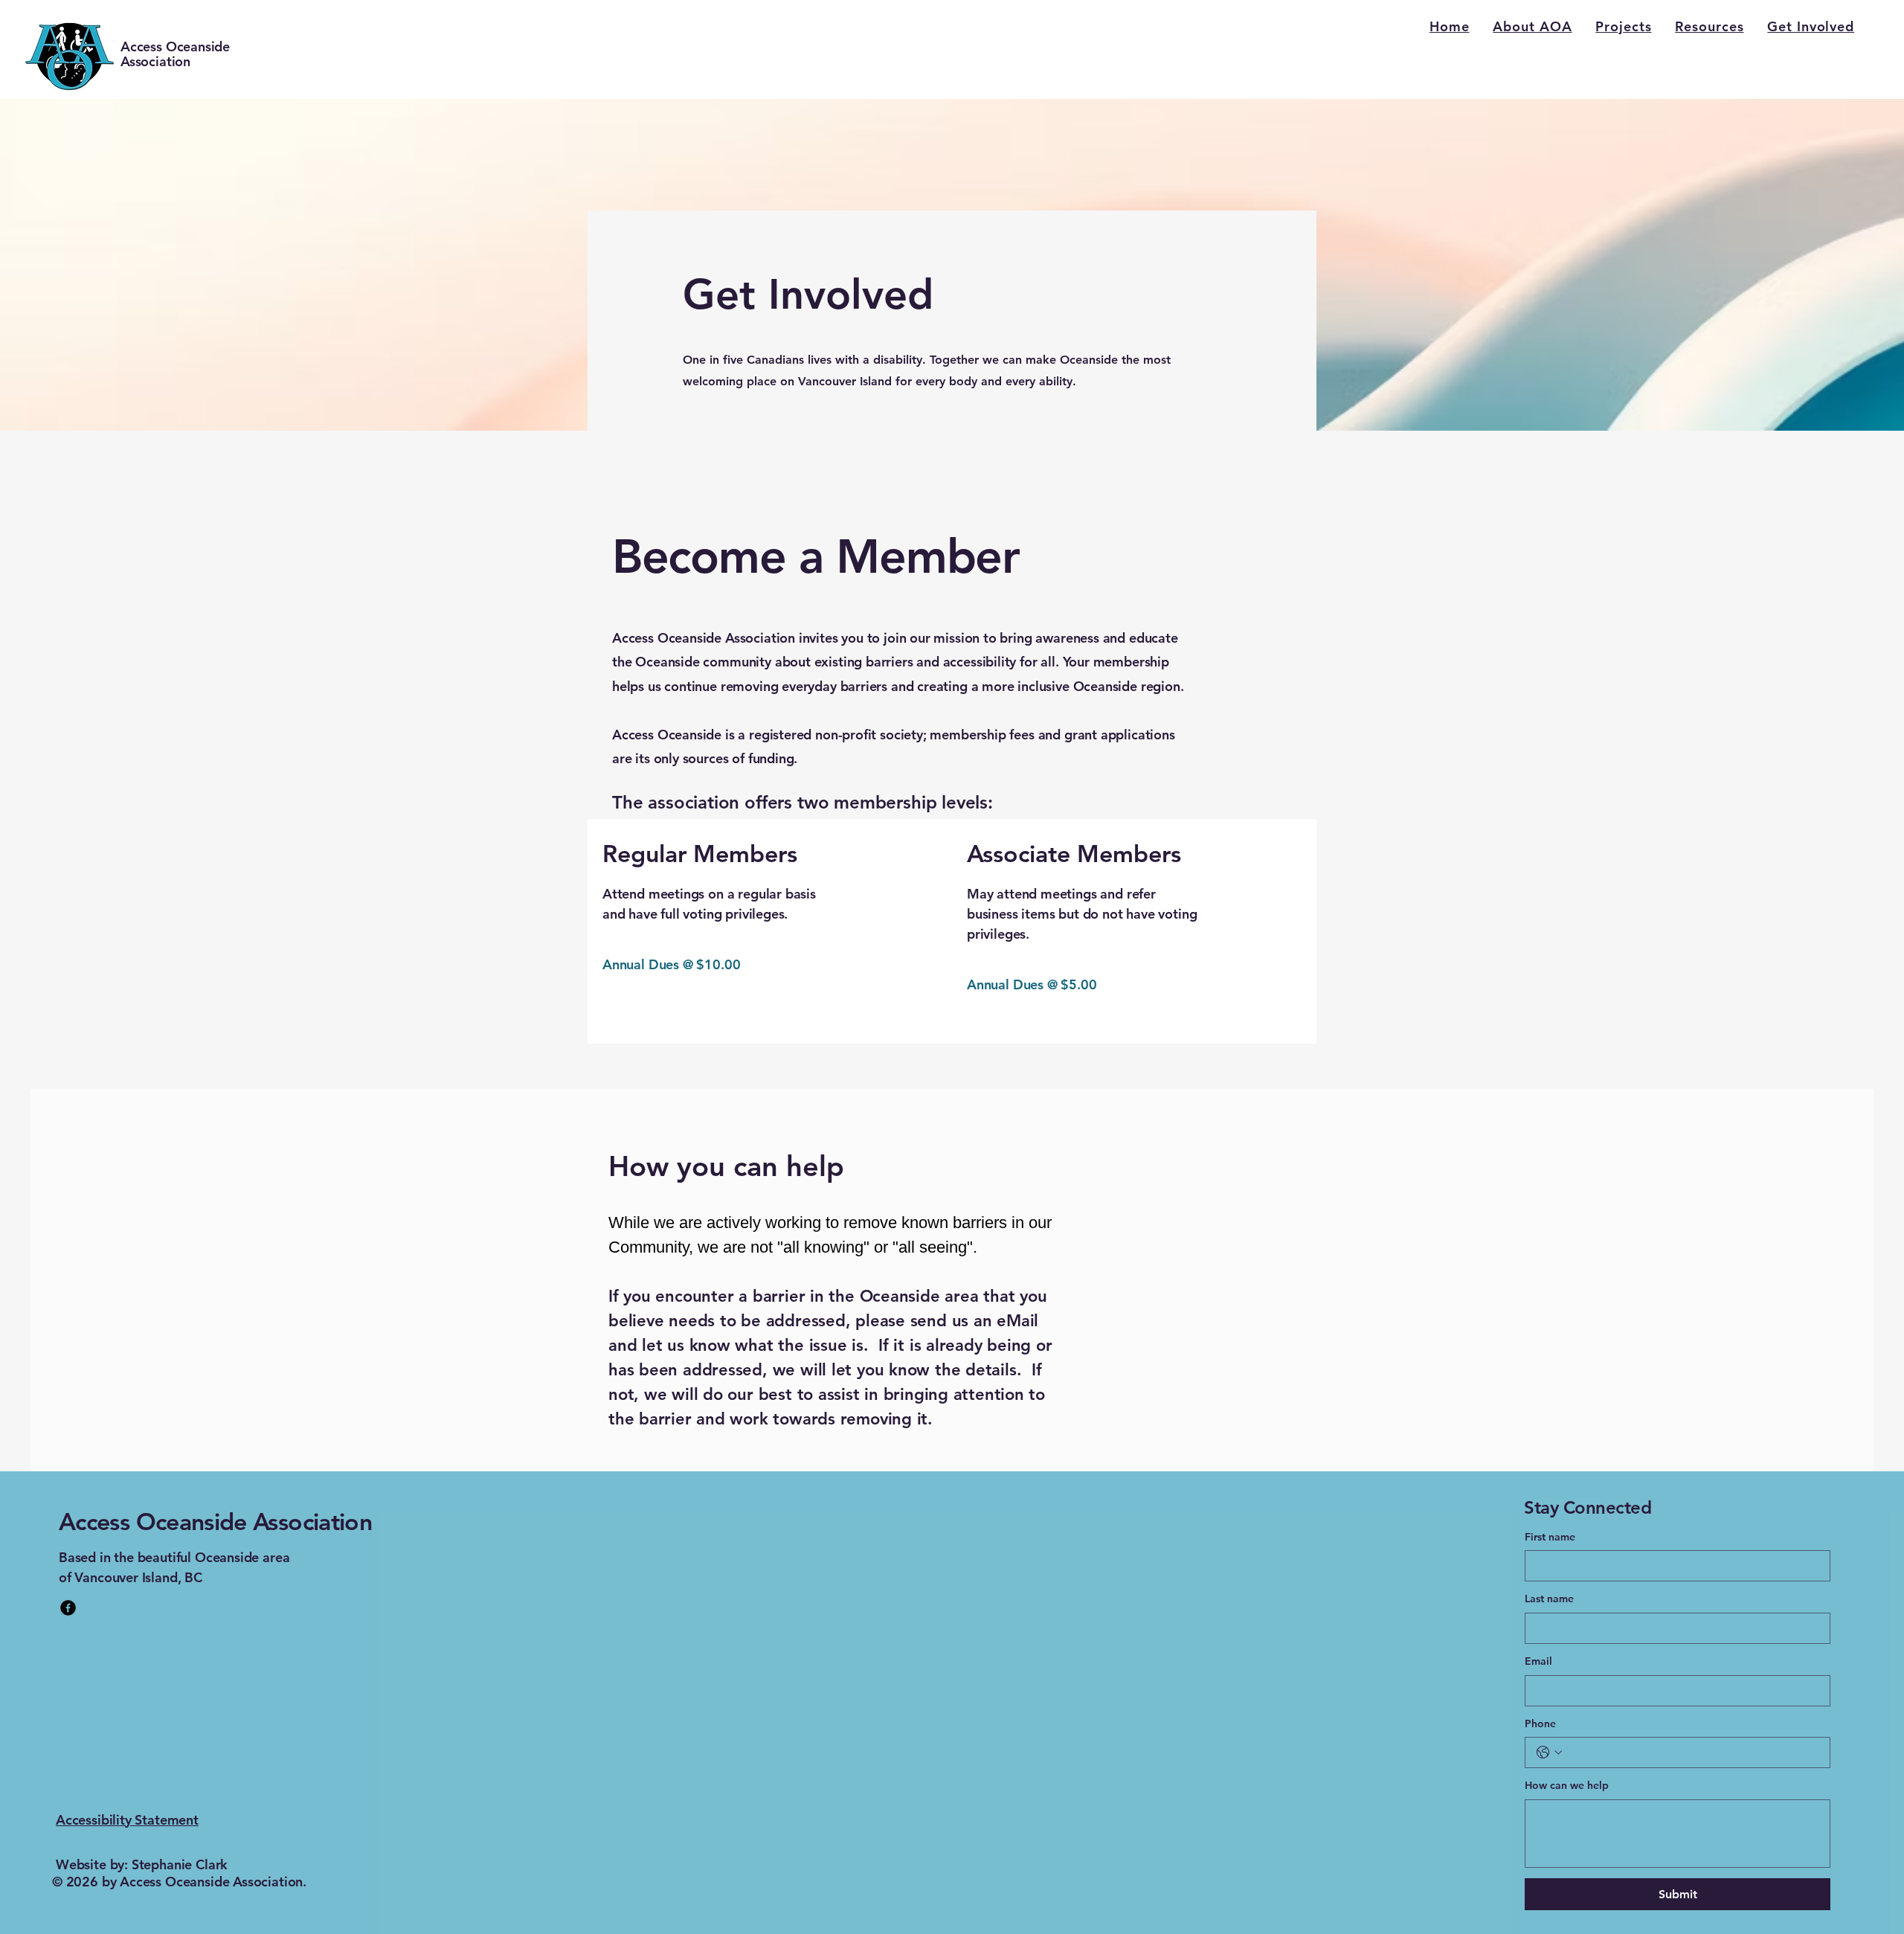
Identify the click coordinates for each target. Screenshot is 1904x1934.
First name (1550, 1537)
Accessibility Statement (127, 1820)
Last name (1549, 1599)
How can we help (1567, 1785)
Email (1538, 1661)
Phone (1540, 1723)
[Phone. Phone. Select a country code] (1549, 1753)
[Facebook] (68, 1608)
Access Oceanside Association (175, 54)
